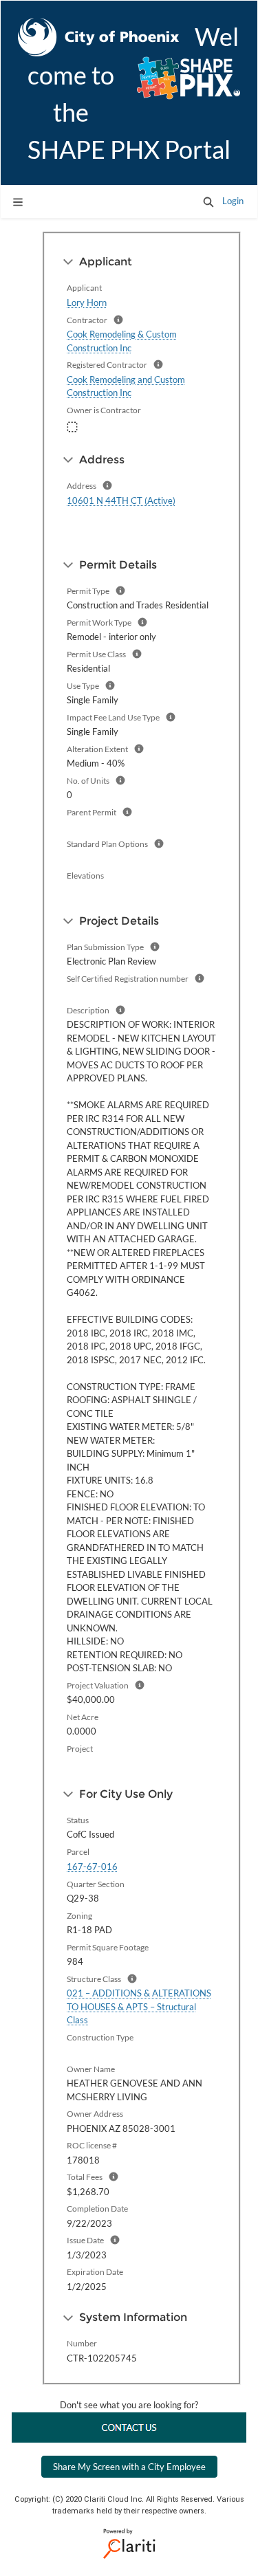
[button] (208, 201)
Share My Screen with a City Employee (129, 2467)
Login (233, 201)
